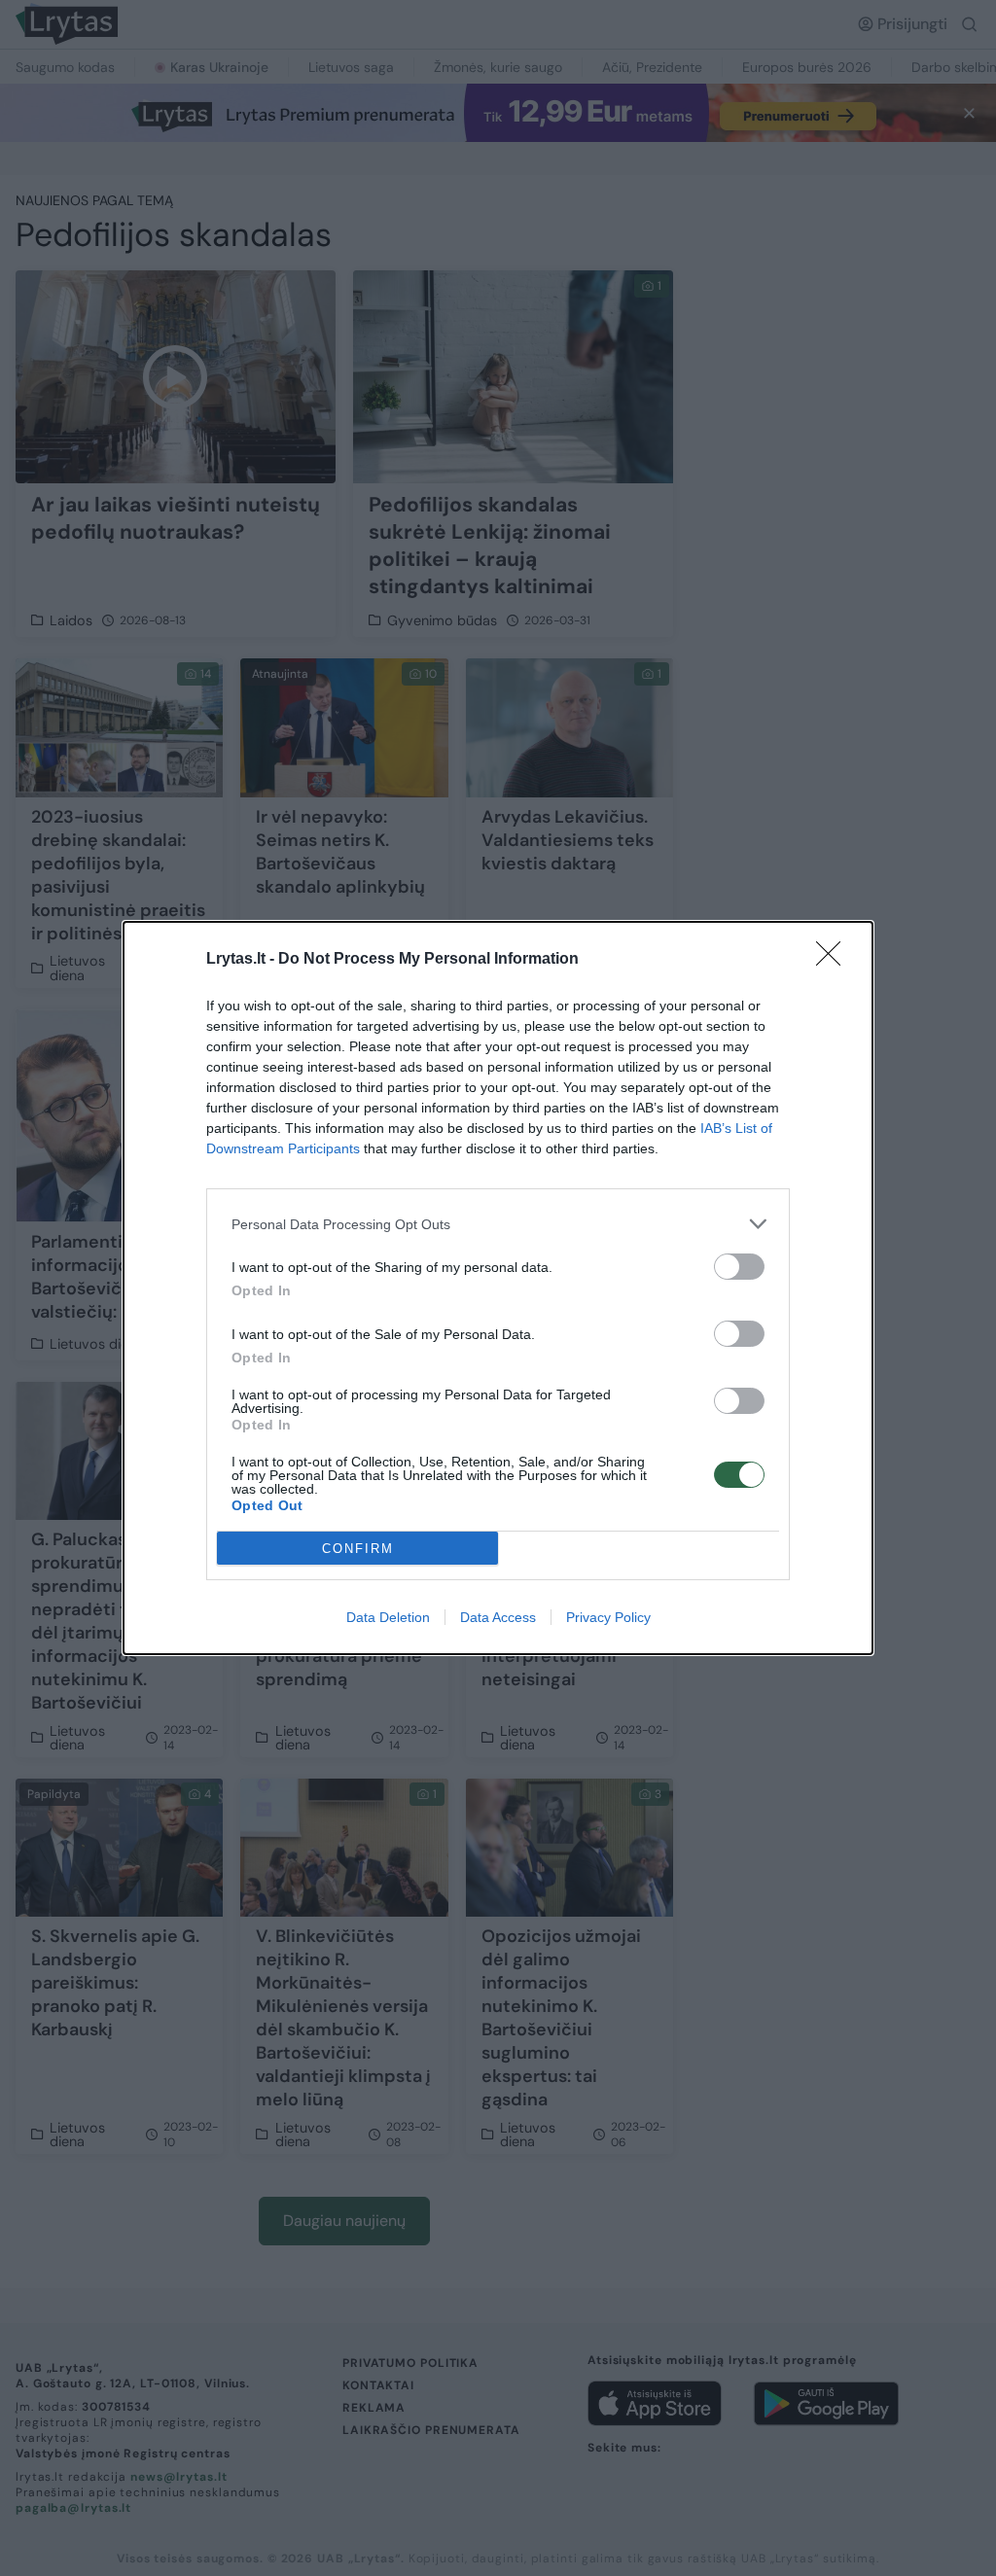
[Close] (835, 960)
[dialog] (498, 1288)
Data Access (498, 1617)
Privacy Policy (608, 1617)
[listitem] (498, 1224)
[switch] (739, 1267)
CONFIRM (358, 1549)
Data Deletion (388, 1617)
